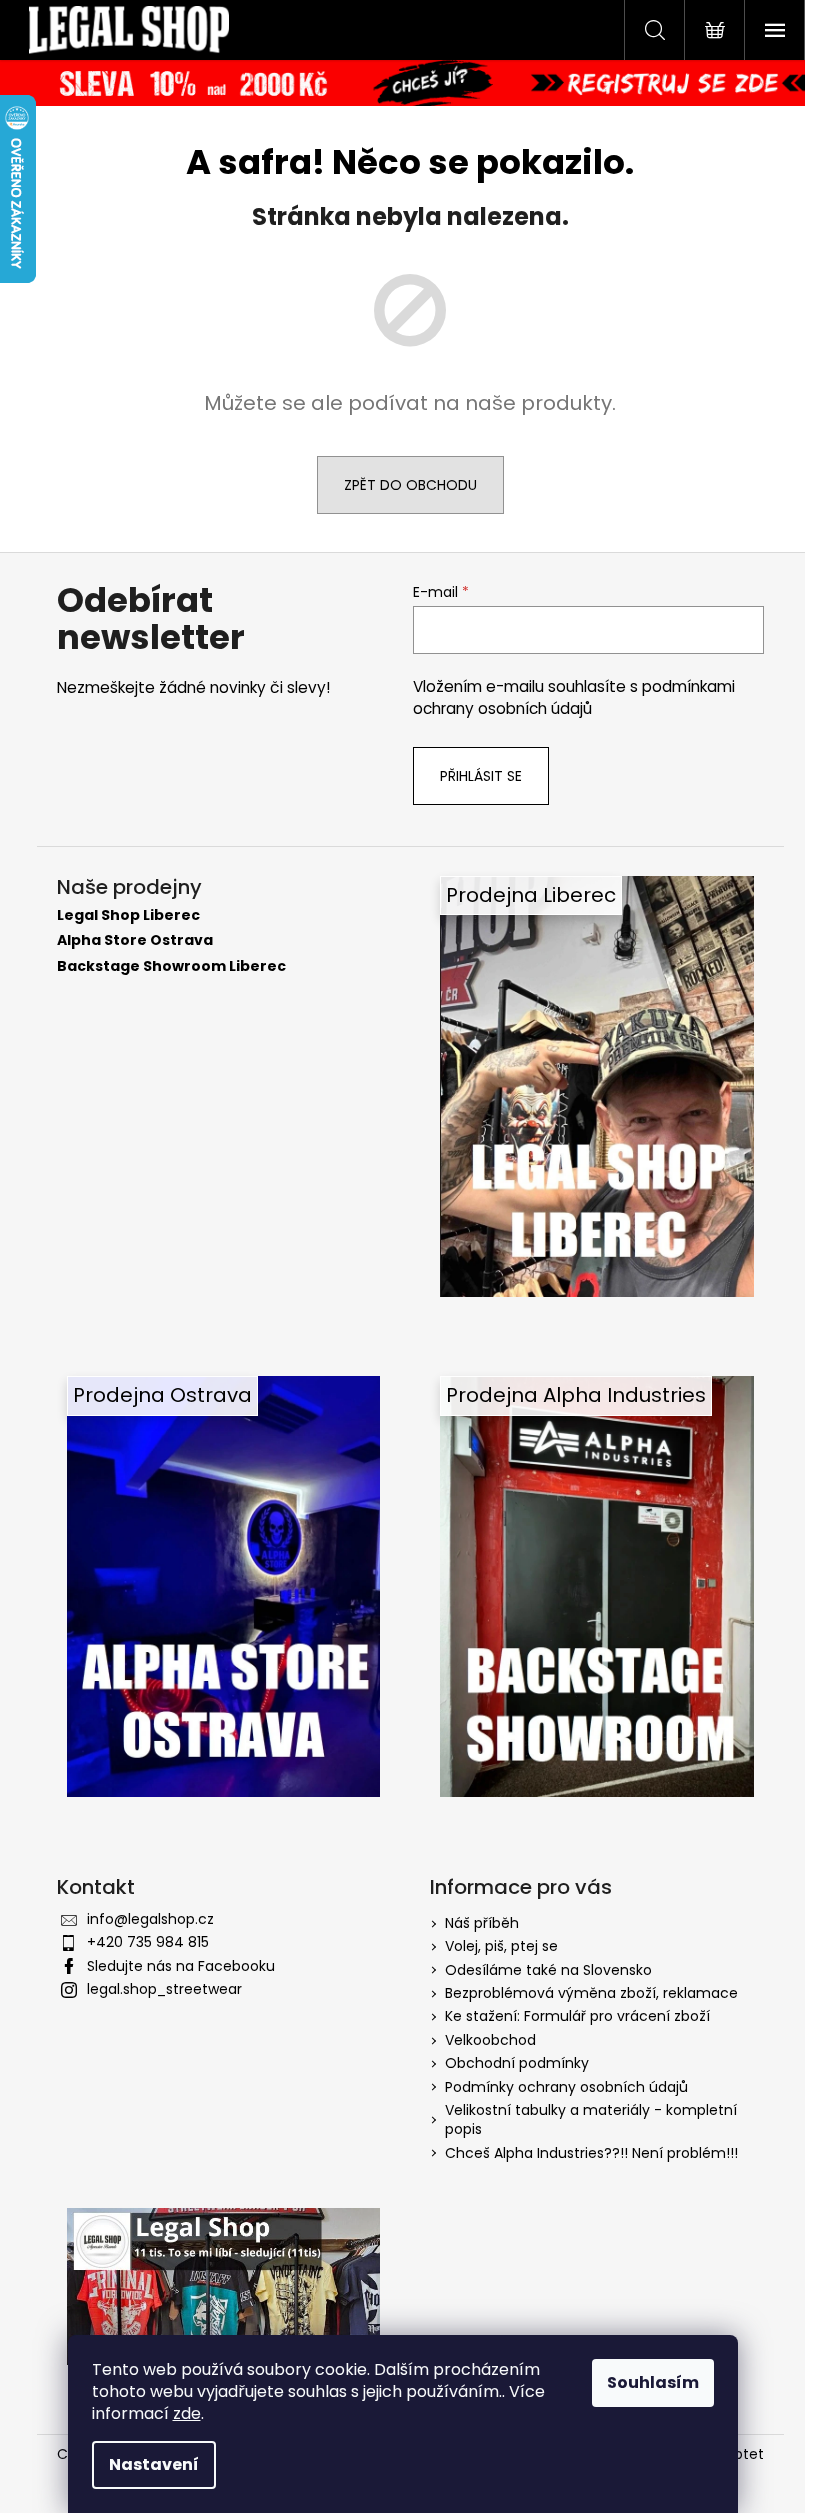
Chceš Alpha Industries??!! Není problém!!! (591, 2153)
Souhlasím (653, 2382)
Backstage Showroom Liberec (171, 966)
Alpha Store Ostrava (135, 940)
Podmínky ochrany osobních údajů (566, 2087)
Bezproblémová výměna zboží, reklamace (591, 1993)
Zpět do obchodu (410, 485)
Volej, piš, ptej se (501, 1946)
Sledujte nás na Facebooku (181, 1966)
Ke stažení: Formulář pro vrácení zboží (577, 2016)
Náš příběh (482, 1923)
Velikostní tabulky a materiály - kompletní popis (591, 2119)
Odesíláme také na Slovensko (548, 1970)
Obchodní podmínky (517, 2063)
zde (187, 2413)
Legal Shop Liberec (128, 915)
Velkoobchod (490, 2040)
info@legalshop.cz (150, 1919)
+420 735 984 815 (148, 1942)
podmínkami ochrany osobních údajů (574, 697)
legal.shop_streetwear (164, 1989)
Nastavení (154, 2464)
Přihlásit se (481, 776)
